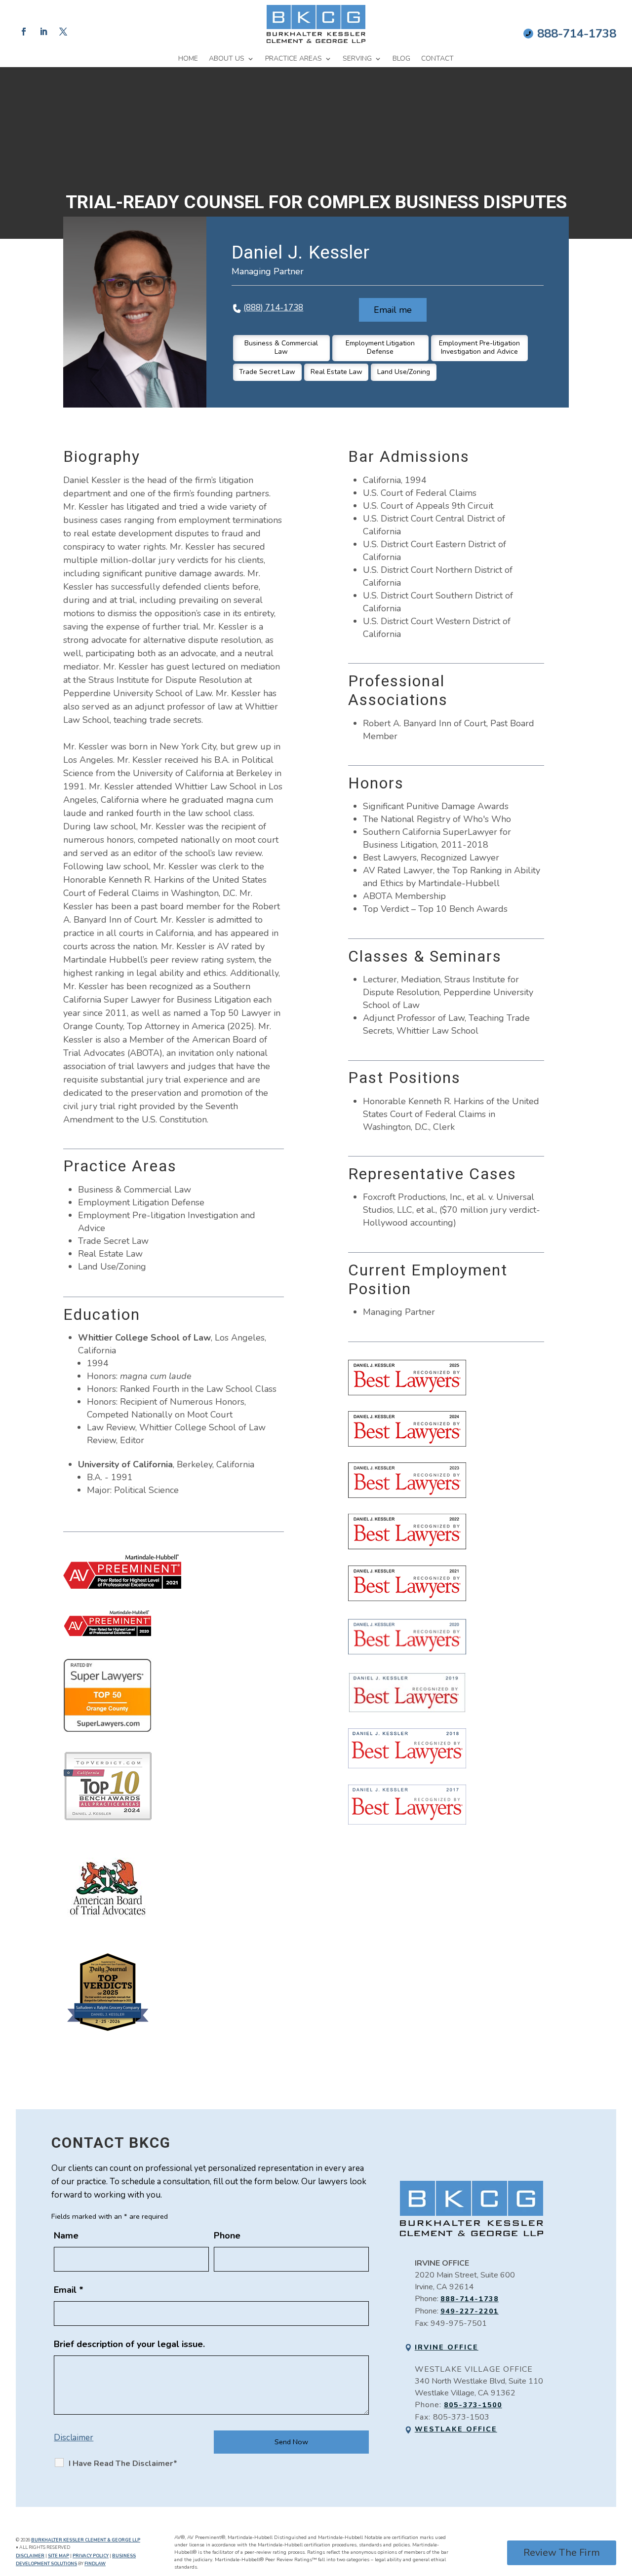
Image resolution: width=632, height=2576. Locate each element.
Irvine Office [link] (447, 2347)
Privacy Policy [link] (91, 2556)
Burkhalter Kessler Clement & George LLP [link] (86, 2540)
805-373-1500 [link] (473, 2405)
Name (66, 2236)
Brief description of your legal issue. (129, 2344)
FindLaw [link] (95, 2564)
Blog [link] (401, 59)
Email (69, 2290)
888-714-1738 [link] (577, 34)
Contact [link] (437, 59)
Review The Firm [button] (562, 2553)
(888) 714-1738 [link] (273, 308)
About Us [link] (227, 59)
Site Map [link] (59, 2556)
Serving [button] (357, 59)
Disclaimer (74, 2438)
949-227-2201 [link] (470, 2311)
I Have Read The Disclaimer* (123, 2464)
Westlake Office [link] (456, 2429)
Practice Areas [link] (294, 59)
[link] (316, 24)
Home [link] (188, 59)
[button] (24, 32)
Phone (227, 2236)
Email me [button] (393, 310)
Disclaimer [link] (30, 2556)
